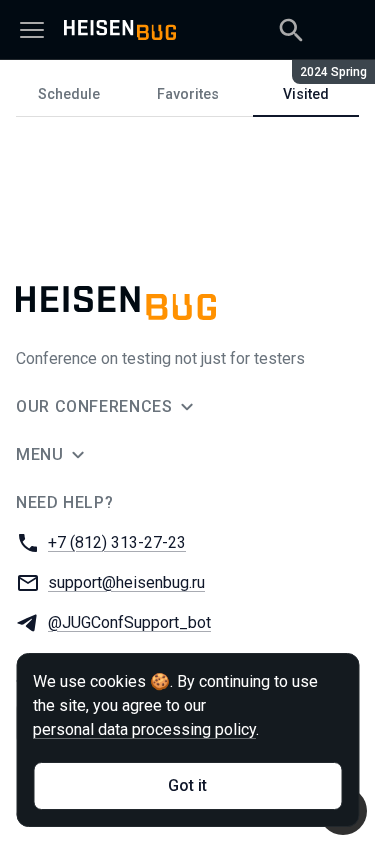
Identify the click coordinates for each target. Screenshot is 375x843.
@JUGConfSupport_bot (129, 622)
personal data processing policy (144, 729)
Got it (187, 785)
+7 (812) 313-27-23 (117, 542)
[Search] (291, 30)
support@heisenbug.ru (126, 582)
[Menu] (32, 30)
